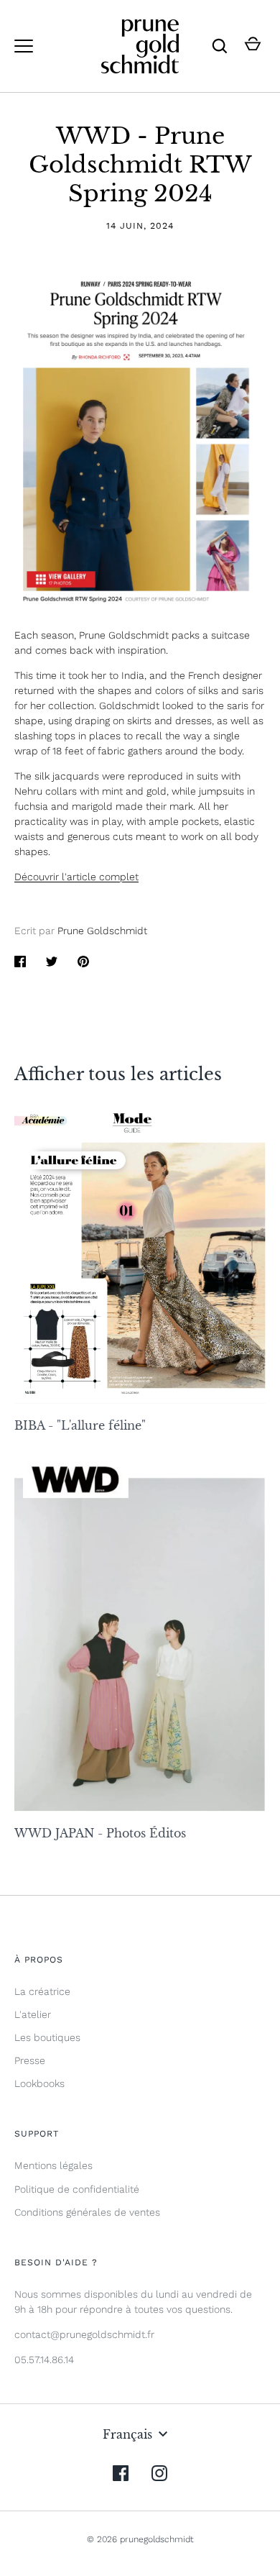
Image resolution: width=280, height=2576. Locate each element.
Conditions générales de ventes (87, 2212)
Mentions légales (53, 2165)
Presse (30, 2060)
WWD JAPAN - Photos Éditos (100, 1833)
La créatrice (42, 1991)
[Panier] (253, 46)
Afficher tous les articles (118, 1074)
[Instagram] (159, 2473)
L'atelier (33, 2014)
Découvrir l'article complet (76, 877)
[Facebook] (121, 2473)
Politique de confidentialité (77, 2189)
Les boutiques (47, 2037)
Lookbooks (39, 2083)
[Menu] (24, 46)
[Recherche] (220, 46)
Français (127, 2434)
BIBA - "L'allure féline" (80, 1425)
